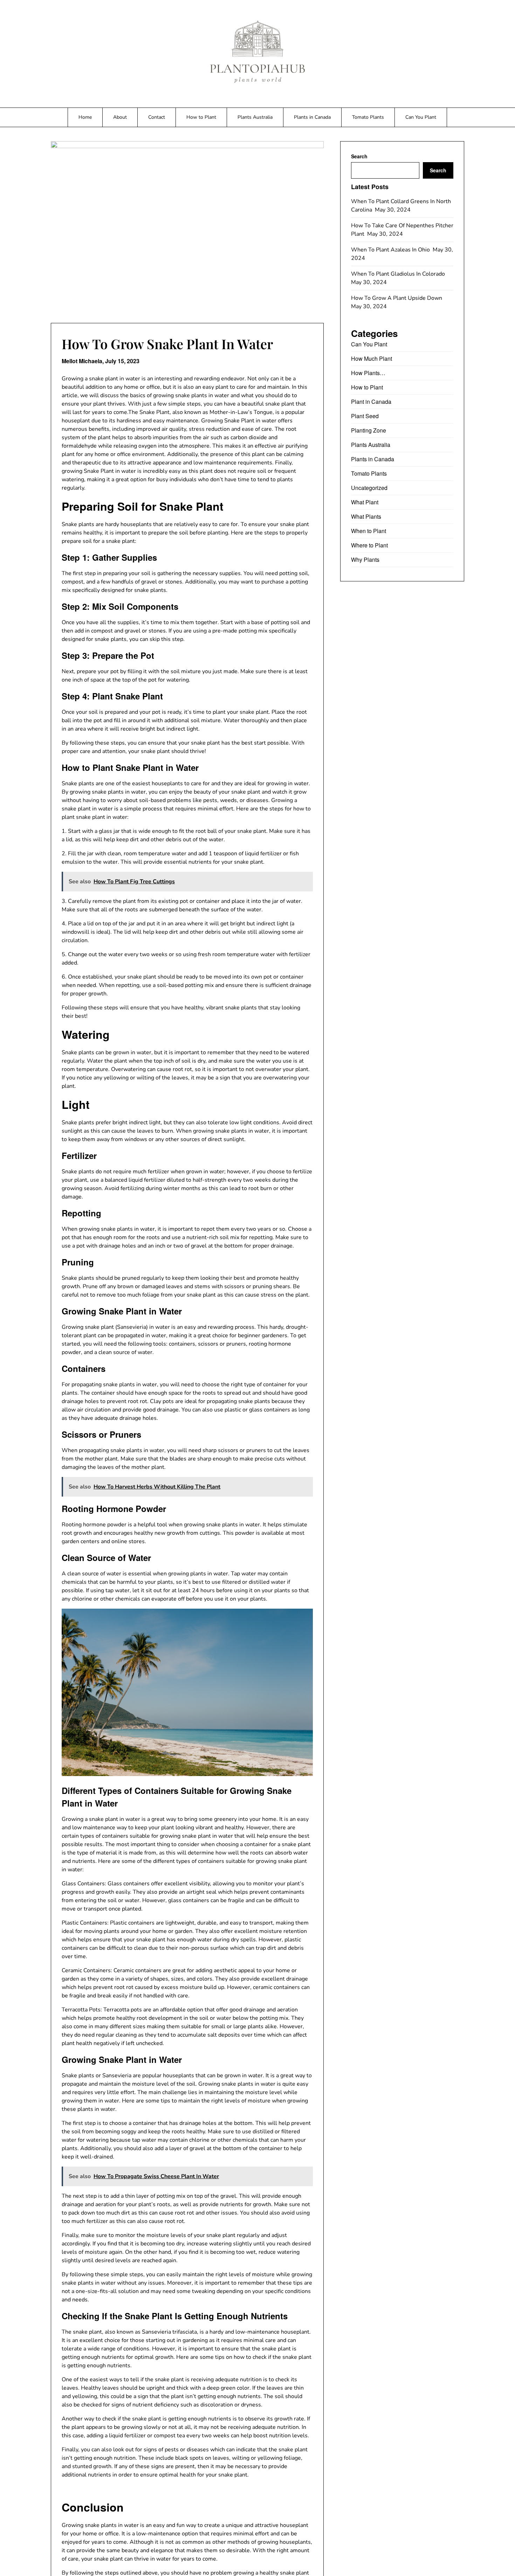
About (120, 117)
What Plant (365, 502)
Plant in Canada (371, 402)
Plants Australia (255, 117)
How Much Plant (372, 358)
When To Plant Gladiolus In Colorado (399, 274)
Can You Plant (421, 117)
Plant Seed (365, 416)
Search (359, 156)
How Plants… (368, 373)
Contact (157, 117)
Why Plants (365, 560)
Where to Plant (369, 545)
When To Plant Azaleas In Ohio (391, 250)
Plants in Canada (312, 117)
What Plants (366, 516)
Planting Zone (369, 430)
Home (85, 117)
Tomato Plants (368, 117)
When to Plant (369, 531)
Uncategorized (369, 488)
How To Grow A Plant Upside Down (397, 298)
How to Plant (201, 117)
